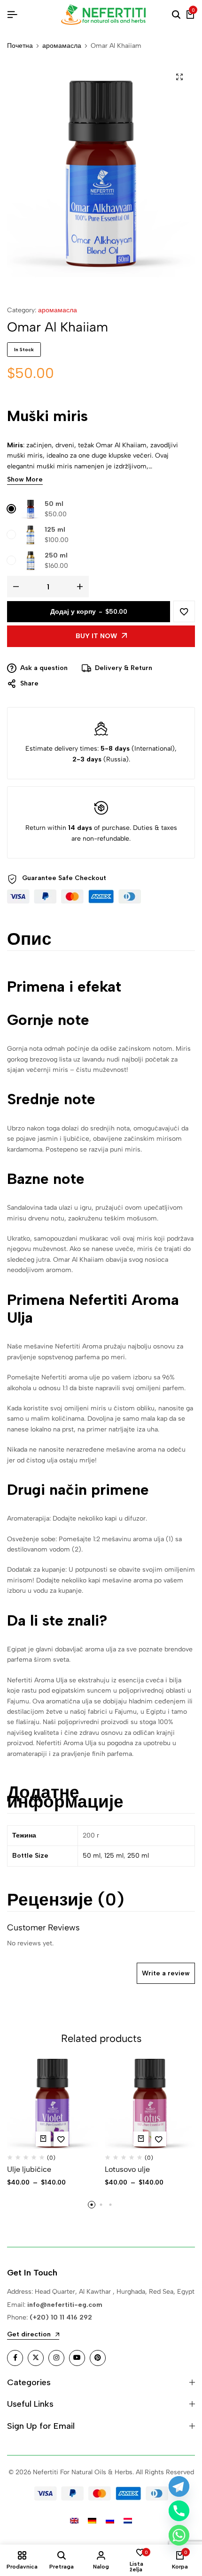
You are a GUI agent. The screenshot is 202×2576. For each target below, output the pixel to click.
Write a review (166, 1973)
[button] (92, 2205)
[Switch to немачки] (92, 2521)
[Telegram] (179, 2486)
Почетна (20, 46)
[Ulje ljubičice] (52, 2104)
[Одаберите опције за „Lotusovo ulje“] (141, 2139)
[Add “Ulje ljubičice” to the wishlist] (61, 2139)
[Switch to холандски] (128, 2521)
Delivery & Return (124, 668)
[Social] (15, 2358)
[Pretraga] (176, 15)
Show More (25, 480)
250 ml (56, 555)
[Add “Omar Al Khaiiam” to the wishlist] (184, 611)
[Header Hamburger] (12, 15)
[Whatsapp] (179, 2535)
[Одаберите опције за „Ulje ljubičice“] (43, 2139)
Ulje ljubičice (29, 2169)
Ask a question (44, 668)
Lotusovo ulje (127, 2169)
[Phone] (179, 2511)
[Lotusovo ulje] (150, 2104)
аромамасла (62, 46)
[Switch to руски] (110, 2521)
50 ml (54, 504)
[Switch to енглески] (74, 2521)
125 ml (55, 530)
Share (29, 683)
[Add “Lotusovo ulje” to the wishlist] (159, 2139)
